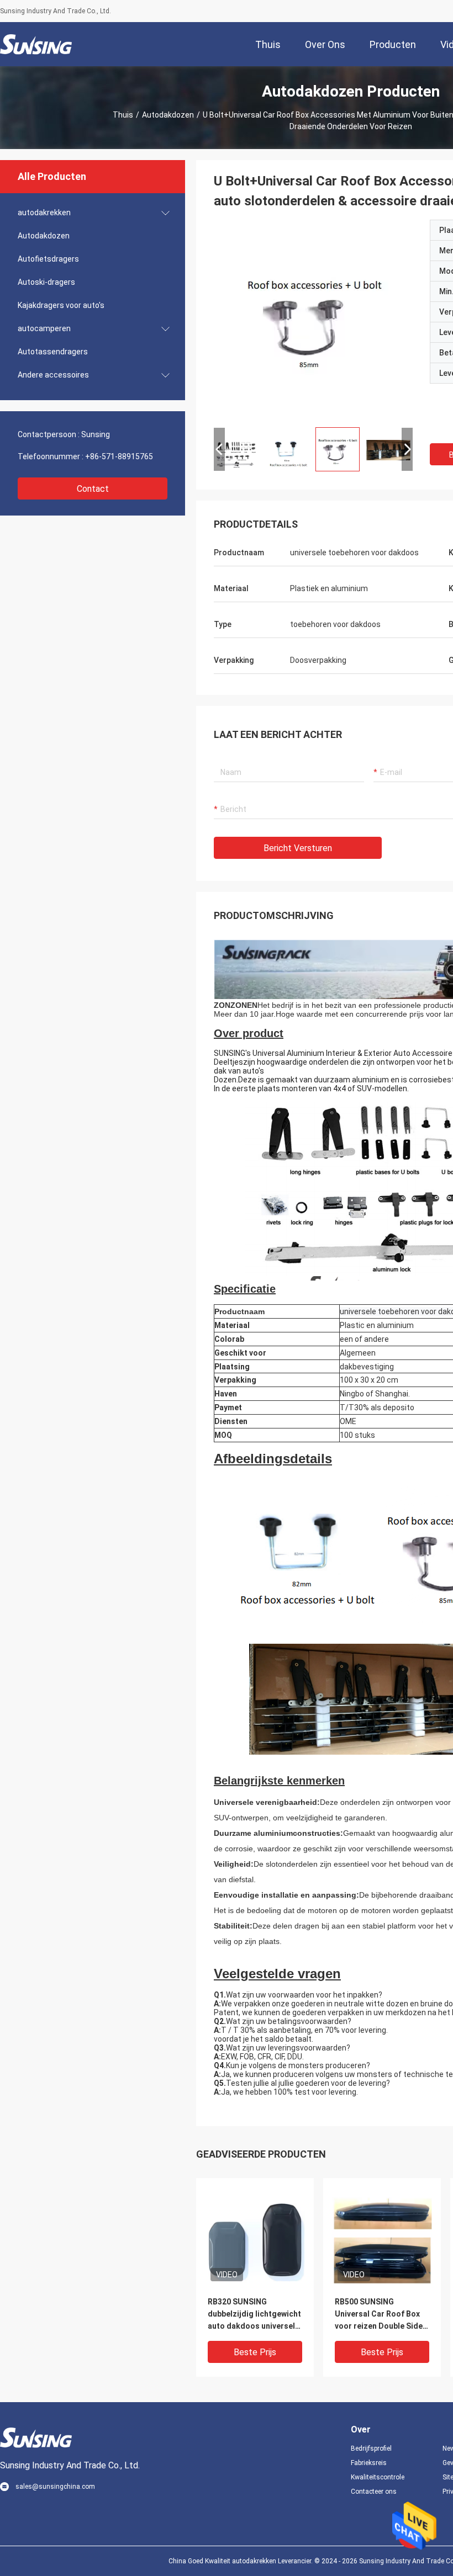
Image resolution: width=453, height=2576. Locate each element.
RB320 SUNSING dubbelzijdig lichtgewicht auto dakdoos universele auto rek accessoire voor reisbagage (254, 2315)
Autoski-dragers (46, 282)
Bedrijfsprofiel (371, 2448)
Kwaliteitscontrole (378, 2477)
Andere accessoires (53, 375)
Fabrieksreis (369, 2463)
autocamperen (44, 328)
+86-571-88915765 (119, 456)
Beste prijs (255, 2352)
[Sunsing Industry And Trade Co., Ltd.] (36, 44)
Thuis (123, 115)
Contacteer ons (374, 2492)
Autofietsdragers (48, 259)
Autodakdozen (168, 115)
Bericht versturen (298, 848)
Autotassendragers (53, 352)
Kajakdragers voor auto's (61, 305)
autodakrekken (44, 213)
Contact (93, 489)
